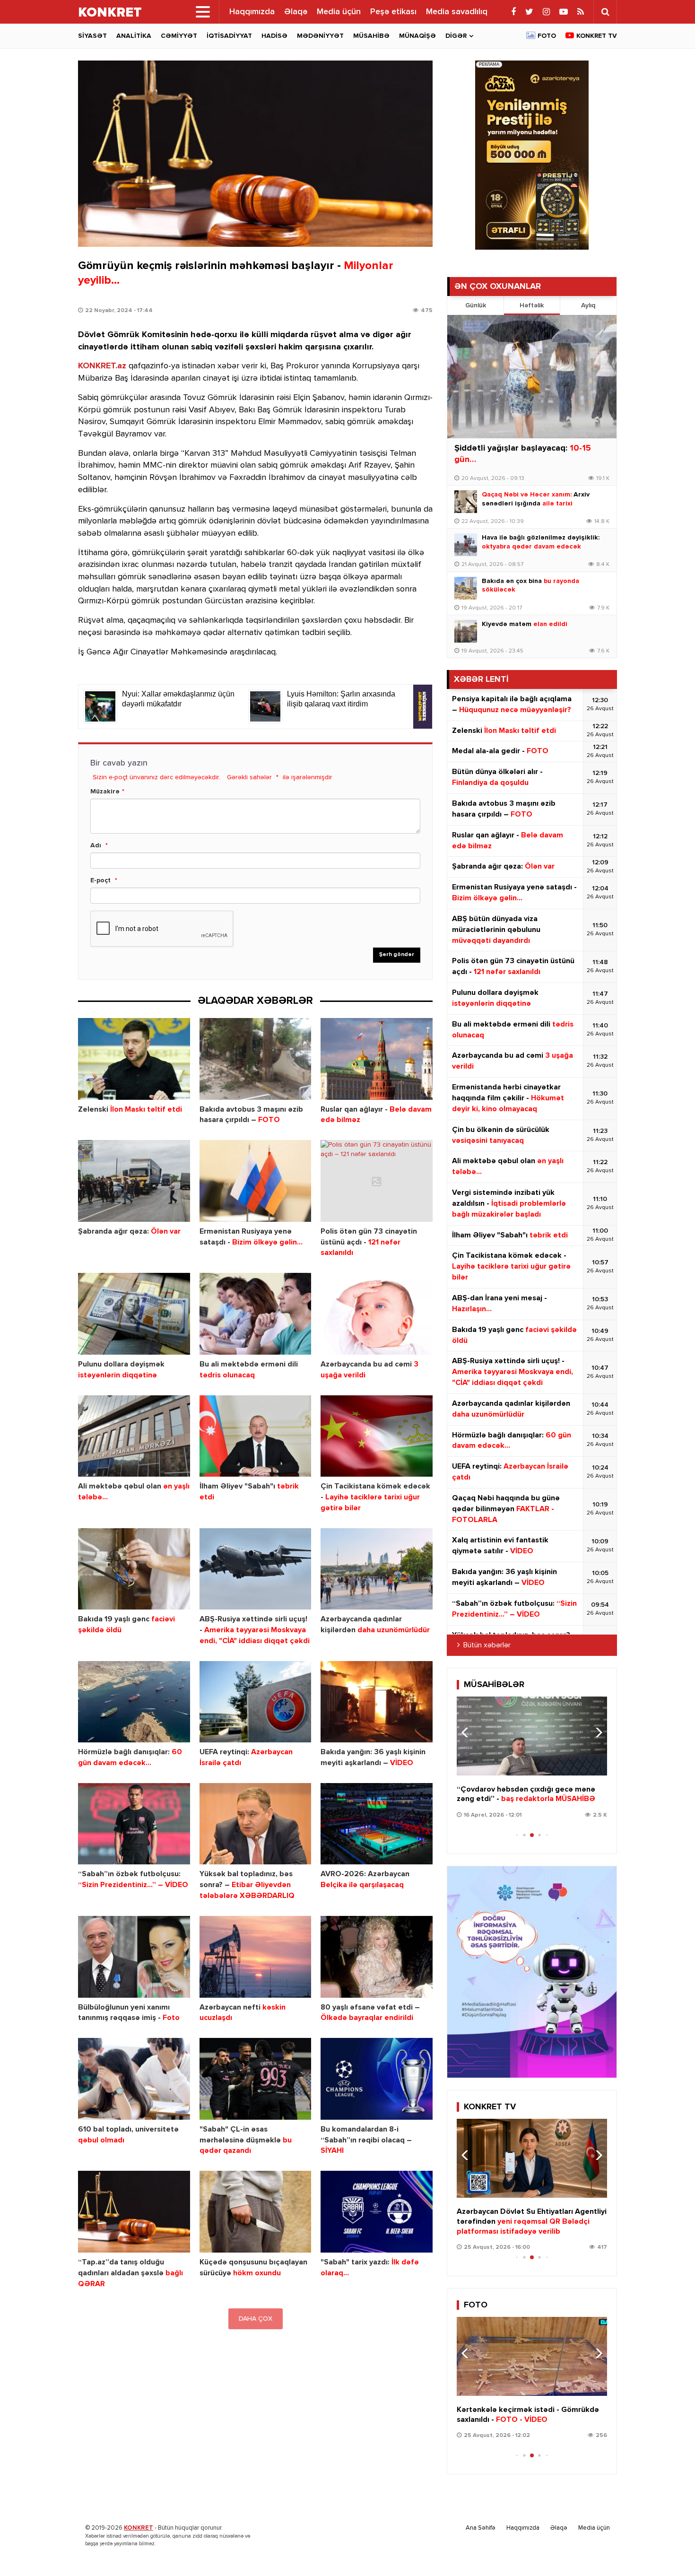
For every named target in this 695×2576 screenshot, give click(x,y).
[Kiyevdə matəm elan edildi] (466, 631)
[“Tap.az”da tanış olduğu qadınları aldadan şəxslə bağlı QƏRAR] (134, 2212)
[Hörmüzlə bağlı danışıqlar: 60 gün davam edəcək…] (134, 1702)
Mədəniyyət (320, 36)
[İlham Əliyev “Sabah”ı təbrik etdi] (256, 1436)
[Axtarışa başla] (605, 12)
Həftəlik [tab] (532, 305)
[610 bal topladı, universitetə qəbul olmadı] (134, 2079)
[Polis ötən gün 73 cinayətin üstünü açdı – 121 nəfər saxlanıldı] (377, 1181)
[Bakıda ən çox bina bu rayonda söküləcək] (466, 588)
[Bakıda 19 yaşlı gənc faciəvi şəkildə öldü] (134, 1569)
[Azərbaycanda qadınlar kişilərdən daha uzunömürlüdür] (377, 1569)
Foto (547, 36)
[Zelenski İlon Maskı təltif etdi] (134, 1059)
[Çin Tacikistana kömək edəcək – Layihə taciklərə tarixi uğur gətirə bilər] (377, 1436)
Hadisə (274, 36)
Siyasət (92, 36)
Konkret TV (597, 36)
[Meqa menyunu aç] (203, 12)
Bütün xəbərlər (487, 1645)
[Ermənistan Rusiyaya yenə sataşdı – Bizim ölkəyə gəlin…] (256, 1181)
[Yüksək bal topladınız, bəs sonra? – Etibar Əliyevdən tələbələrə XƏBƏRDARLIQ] (256, 1824)
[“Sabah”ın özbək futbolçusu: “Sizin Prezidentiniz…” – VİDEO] (134, 1824)
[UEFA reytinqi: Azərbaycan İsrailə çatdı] (256, 1702)
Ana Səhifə (481, 2528)
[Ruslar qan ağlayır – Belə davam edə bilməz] (377, 1059)
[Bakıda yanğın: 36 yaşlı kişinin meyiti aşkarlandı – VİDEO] (377, 1702)
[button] (596, 1732)
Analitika (134, 36)
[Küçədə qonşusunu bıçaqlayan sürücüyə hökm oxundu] (256, 2212)
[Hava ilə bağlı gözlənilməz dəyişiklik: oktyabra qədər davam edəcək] (466, 545)
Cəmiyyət (179, 36)
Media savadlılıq (457, 12)
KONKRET (139, 2528)
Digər (456, 36)
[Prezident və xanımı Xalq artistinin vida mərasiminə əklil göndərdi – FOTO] (532, 2356)
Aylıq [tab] (588, 305)
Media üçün (339, 12)
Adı (96, 845)
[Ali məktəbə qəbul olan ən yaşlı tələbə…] (134, 1436)
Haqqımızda (252, 12)
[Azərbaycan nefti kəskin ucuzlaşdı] (256, 1957)
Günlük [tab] (476, 305)
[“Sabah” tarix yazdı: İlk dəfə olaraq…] (377, 2212)
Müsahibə (371, 36)
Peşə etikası (393, 12)
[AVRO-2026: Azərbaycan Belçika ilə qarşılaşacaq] (377, 1824)
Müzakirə (105, 792)
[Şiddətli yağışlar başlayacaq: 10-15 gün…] (532, 377)
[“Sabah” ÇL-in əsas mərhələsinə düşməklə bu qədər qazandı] (256, 2079)
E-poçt (100, 880)
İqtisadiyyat (229, 36)
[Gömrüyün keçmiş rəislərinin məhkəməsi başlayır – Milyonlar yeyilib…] (255, 154)
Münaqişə (417, 36)
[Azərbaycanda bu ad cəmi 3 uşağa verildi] (377, 1314)
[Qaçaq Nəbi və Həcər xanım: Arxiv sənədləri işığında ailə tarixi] (466, 502)
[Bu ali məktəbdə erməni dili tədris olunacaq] (256, 1314)
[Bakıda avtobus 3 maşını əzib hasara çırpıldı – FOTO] (256, 1059)
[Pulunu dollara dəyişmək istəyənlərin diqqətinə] (134, 1314)
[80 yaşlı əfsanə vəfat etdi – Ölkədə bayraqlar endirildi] (377, 1957)
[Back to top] (669, 2550)
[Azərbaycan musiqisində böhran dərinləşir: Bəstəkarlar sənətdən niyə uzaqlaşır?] (532, 1736)
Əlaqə (296, 12)
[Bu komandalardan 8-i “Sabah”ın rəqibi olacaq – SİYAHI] (377, 2079)
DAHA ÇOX (256, 2319)
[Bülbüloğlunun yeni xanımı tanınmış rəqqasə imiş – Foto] (134, 1957)
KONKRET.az (102, 366)
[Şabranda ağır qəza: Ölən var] (134, 1181)
